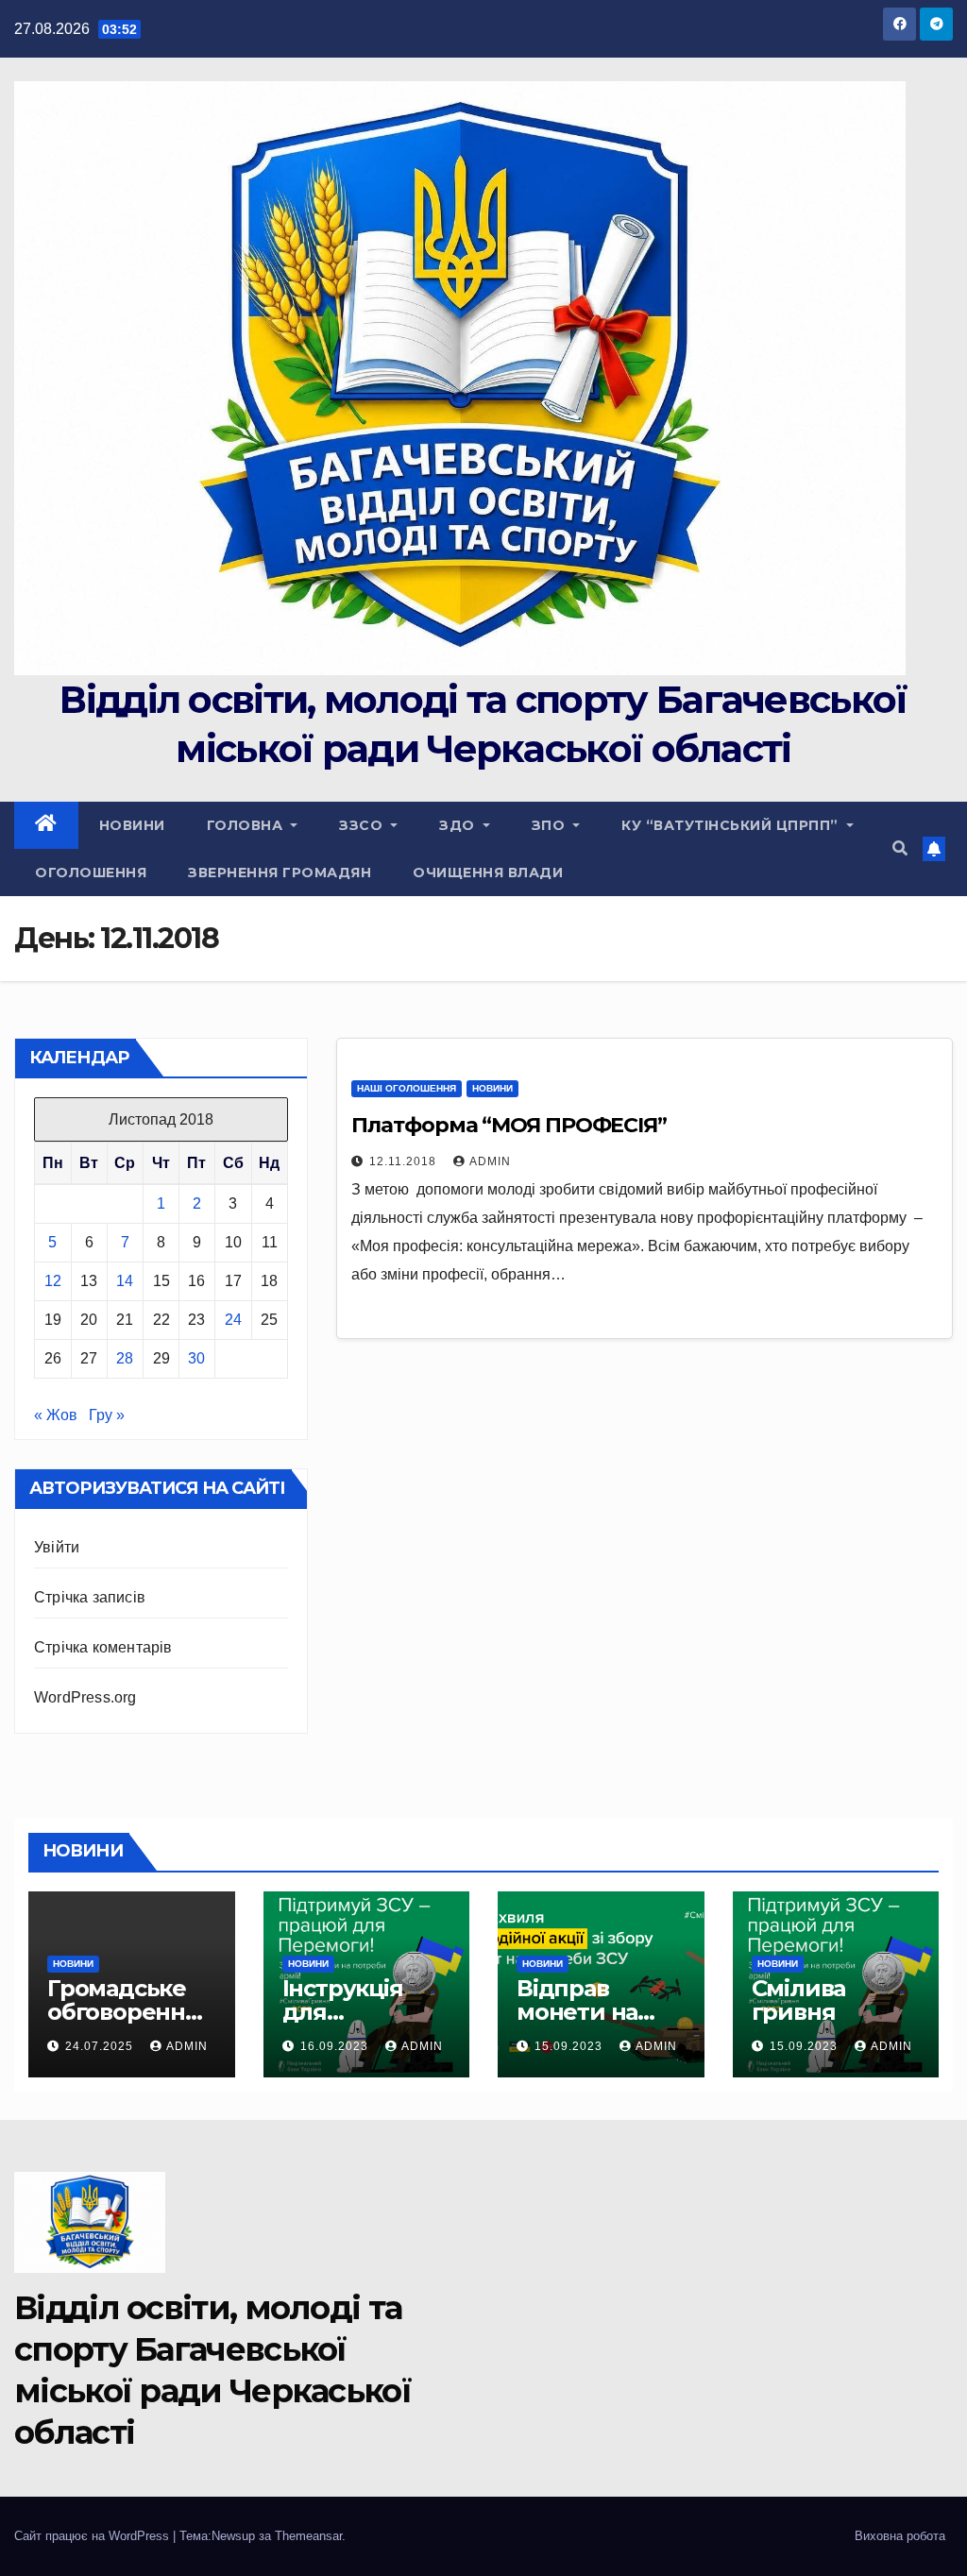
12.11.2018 (405, 1161)
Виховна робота (900, 2536)
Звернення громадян (280, 873)
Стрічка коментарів (103, 1647)
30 (196, 1358)
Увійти (57, 1547)
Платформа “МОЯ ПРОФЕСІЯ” (509, 1125)
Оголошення (91, 873)
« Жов (56, 1415)
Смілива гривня (799, 2000)
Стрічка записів (90, 1597)
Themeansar (308, 2536)
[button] (900, 848)
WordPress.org (85, 1697)
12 (53, 1281)
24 (233, 1320)
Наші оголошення (407, 1088)
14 (125, 1281)
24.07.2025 (101, 2046)
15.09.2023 (570, 2046)
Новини (132, 825)
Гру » (107, 1415)
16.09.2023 (336, 2046)
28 (125, 1358)
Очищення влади (488, 873)
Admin (490, 1161)
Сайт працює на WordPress (93, 2536)
